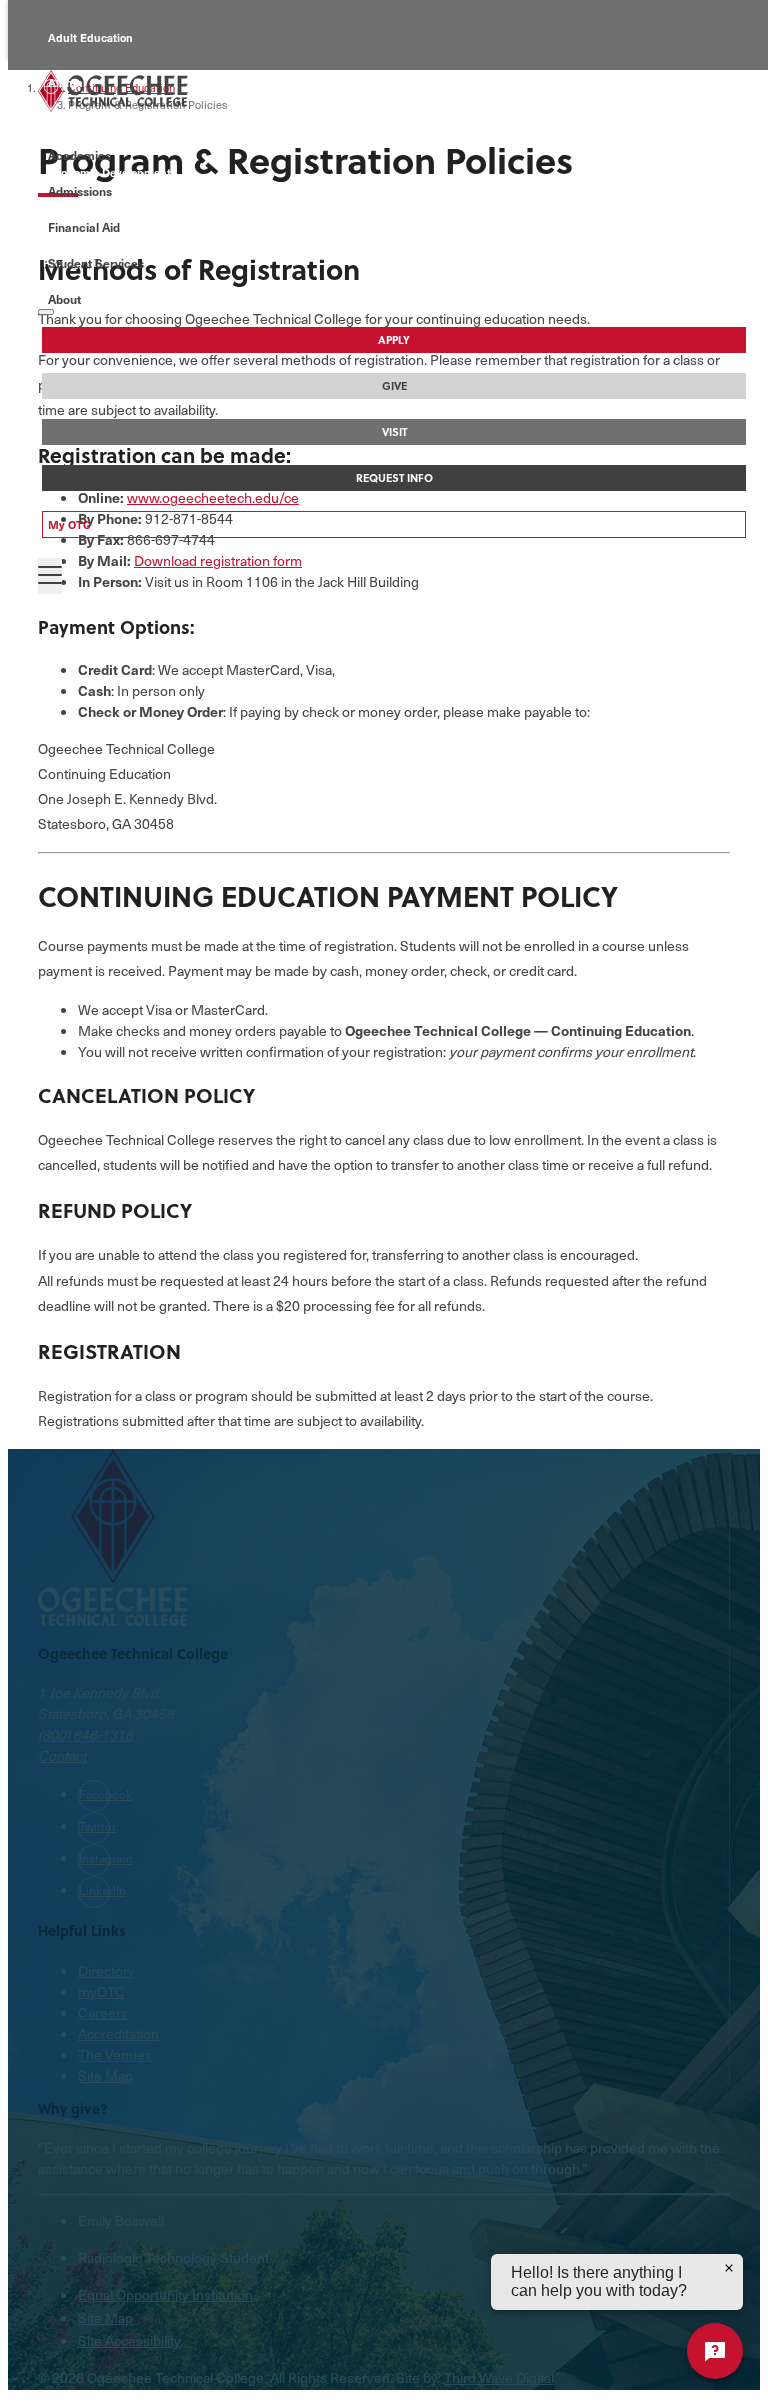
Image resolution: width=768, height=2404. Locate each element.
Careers (103, 2012)
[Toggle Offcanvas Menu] (50, 576)
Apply (394, 340)
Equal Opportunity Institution (165, 2294)
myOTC (101, 1991)
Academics (79, 155)
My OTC (69, 524)
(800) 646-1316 (85, 1734)
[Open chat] (715, 2351)
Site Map (105, 2075)
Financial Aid (84, 227)
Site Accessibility (129, 2340)
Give (394, 386)
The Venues (115, 2054)
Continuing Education (105, 127)
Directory (106, 1970)
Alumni (67, 82)
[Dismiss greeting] (729, 2268)
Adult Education (90, 37)
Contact (62, 1755)
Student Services (96, 263)
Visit (394, 432)
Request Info (394, 478)
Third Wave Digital (499, 2377)
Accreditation (118, 2033)
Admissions (80, 191)
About (64, 299)
